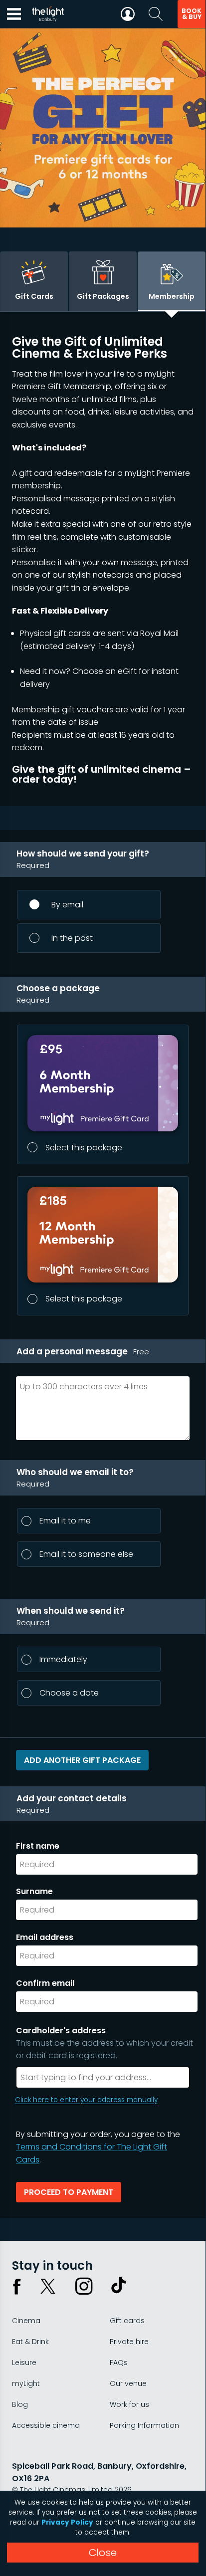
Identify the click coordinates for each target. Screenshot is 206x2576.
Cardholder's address (104, 2043)
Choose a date (69, 1693)
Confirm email (45, 1983)
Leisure (24, 2362)
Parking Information (144, 2425)
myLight (26, 2383)
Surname (34, 1891)
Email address (45, 1937)
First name (38, 1846)
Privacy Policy (67, 2522)
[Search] (156, 14)
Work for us (129, 2404)
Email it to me (65, 1521)
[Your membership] (128, 14)
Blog (20, 2404)
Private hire (129, 2342)
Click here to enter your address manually (86, 2100)
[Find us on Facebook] (17, 2286)
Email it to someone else (86, 1554)
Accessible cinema (46, 2425)
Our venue (128, 2383)
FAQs (119, 2362)
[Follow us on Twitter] (48, 2286)
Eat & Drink (30, 2342)
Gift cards (127, 2321)
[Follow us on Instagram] (84, 2286)
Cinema (26, 2321)
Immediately (63, 1659)
